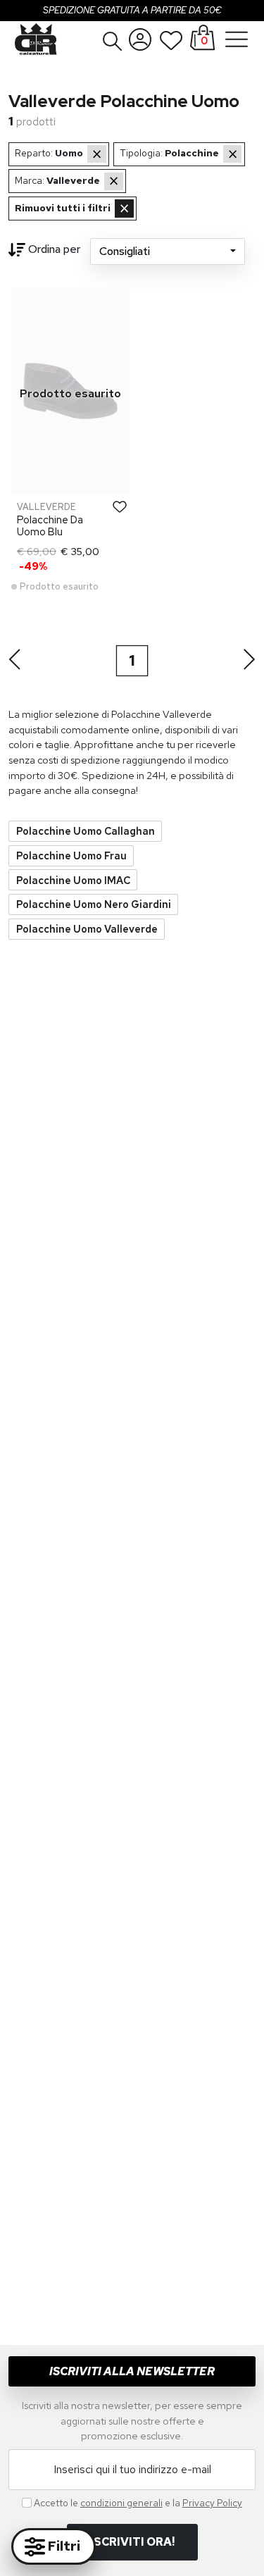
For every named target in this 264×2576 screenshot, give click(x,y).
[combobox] (168, 251)
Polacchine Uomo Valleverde (87, 929)
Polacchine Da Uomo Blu (50, 525)
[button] (113, 41)
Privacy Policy (212, 2503)
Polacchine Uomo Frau (71, 855)
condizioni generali (121, 2503)
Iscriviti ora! (132, 2542)
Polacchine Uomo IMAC (73, 880)
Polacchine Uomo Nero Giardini (94, 904)
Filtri (63, 2546)
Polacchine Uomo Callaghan (86, 831)
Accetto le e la (138, 2503)
